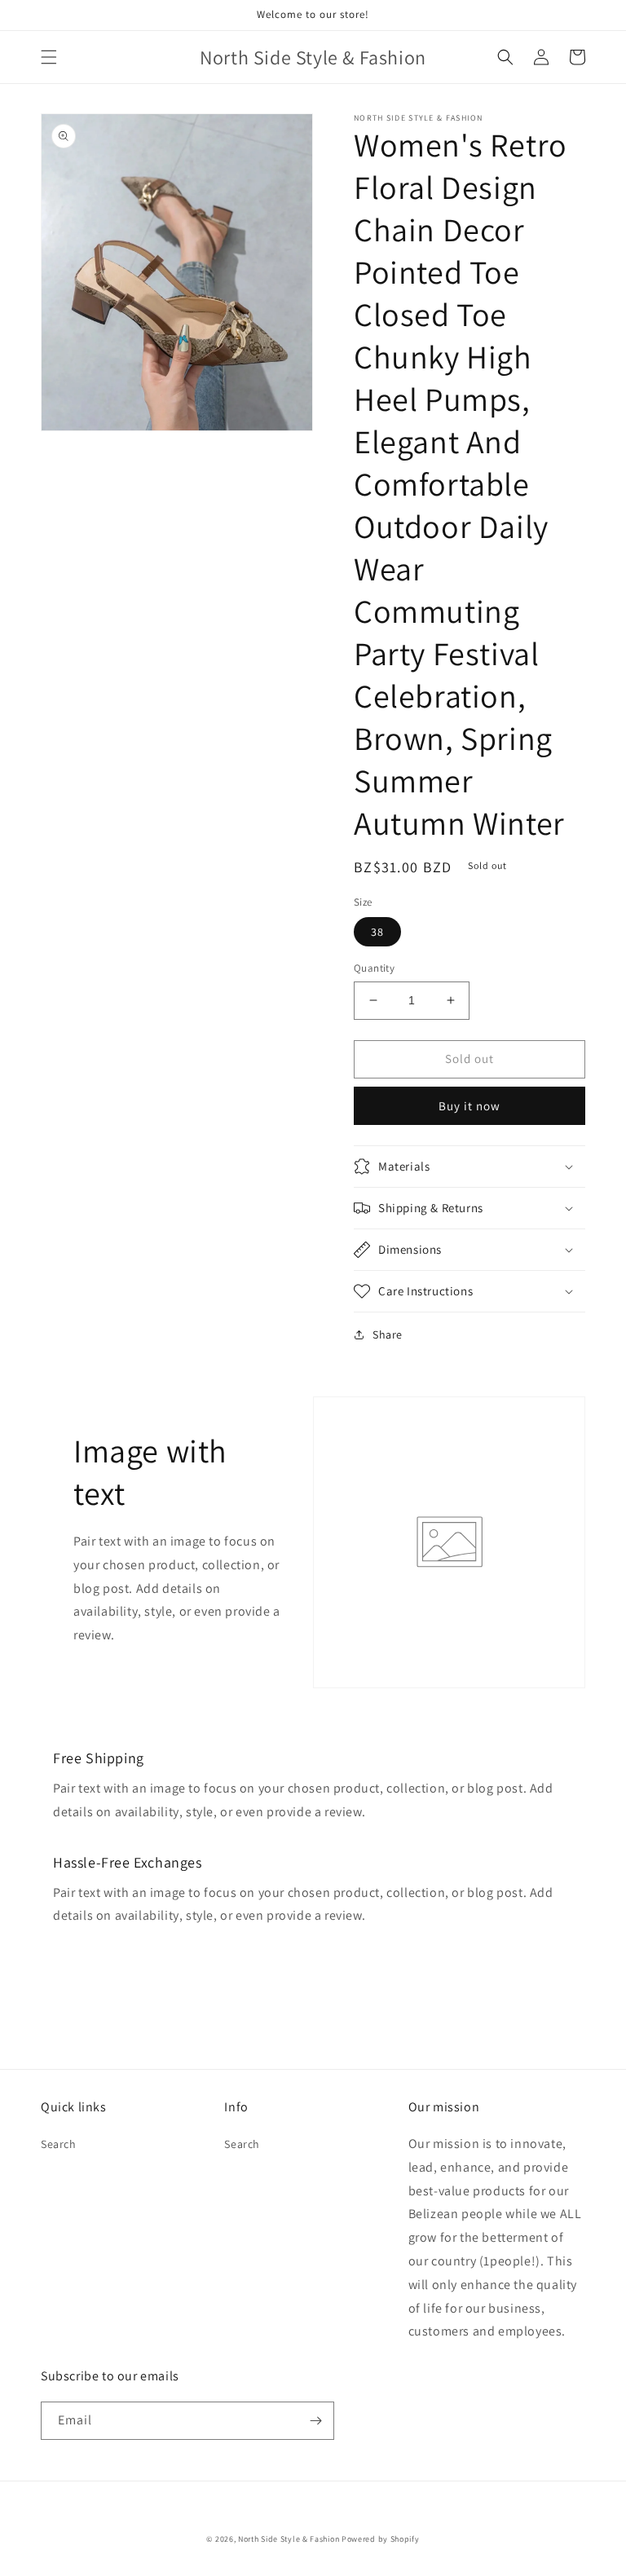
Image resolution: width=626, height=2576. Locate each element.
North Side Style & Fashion (289, 2539)
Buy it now (469, 1106)
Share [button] (388, 1334)
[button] (49, 57)
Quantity (374, 968)
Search (59, 2144)
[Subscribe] (315, 2421)
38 (377, 932)
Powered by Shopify (381, 2539)
